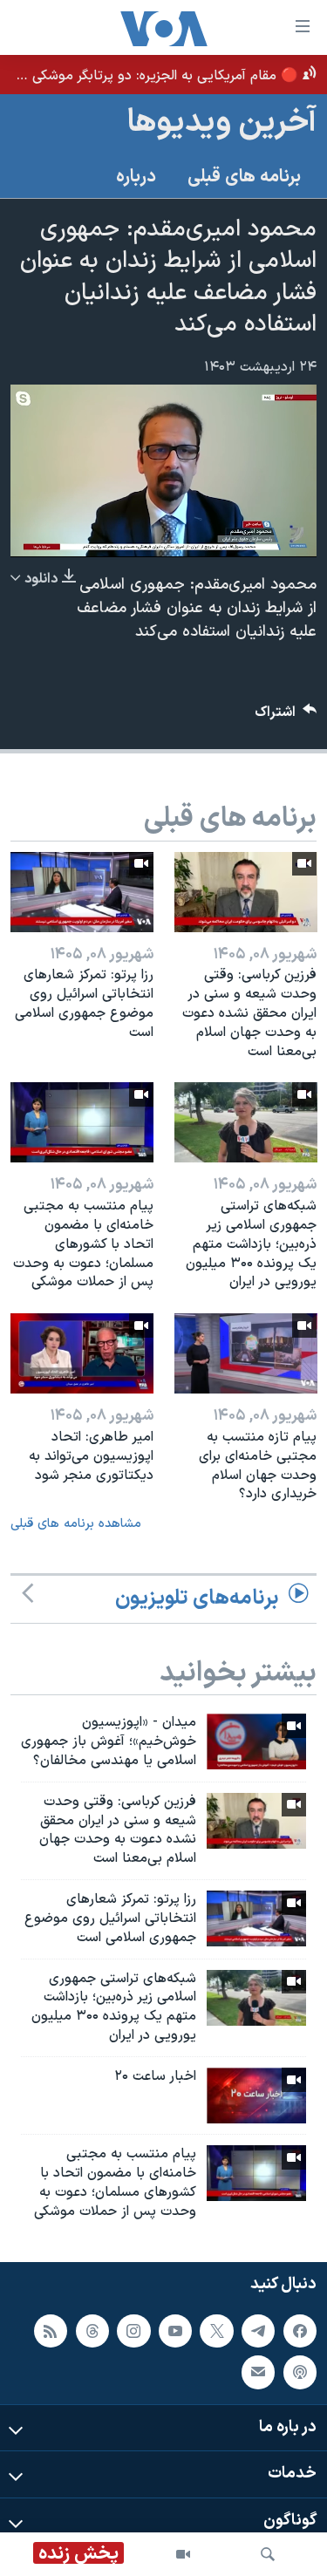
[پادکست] (300, 2372)
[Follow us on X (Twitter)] (216, 2330)
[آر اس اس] (51, 2330)
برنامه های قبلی (244, 177)
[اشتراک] (258, 2372)
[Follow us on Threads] (92, 2330)
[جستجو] (268, 2554)
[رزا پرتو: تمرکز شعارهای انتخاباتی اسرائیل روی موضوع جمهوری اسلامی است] (82, 892)
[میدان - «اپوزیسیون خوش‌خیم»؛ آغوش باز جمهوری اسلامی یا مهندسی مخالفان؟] (256, 1741)
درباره (136, 177)
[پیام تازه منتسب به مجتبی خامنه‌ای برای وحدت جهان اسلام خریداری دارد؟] (246, 1353)
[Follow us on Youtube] (175, 2330)
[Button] (286, 716)
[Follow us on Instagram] (133, 2330)
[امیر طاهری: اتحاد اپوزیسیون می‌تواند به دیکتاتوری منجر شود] (82, 1353)
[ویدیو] (183, 2554)
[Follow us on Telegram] (258, 2330)
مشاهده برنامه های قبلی (76, 1524)
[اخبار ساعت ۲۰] (256, 2096)
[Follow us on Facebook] (300, 2330)
